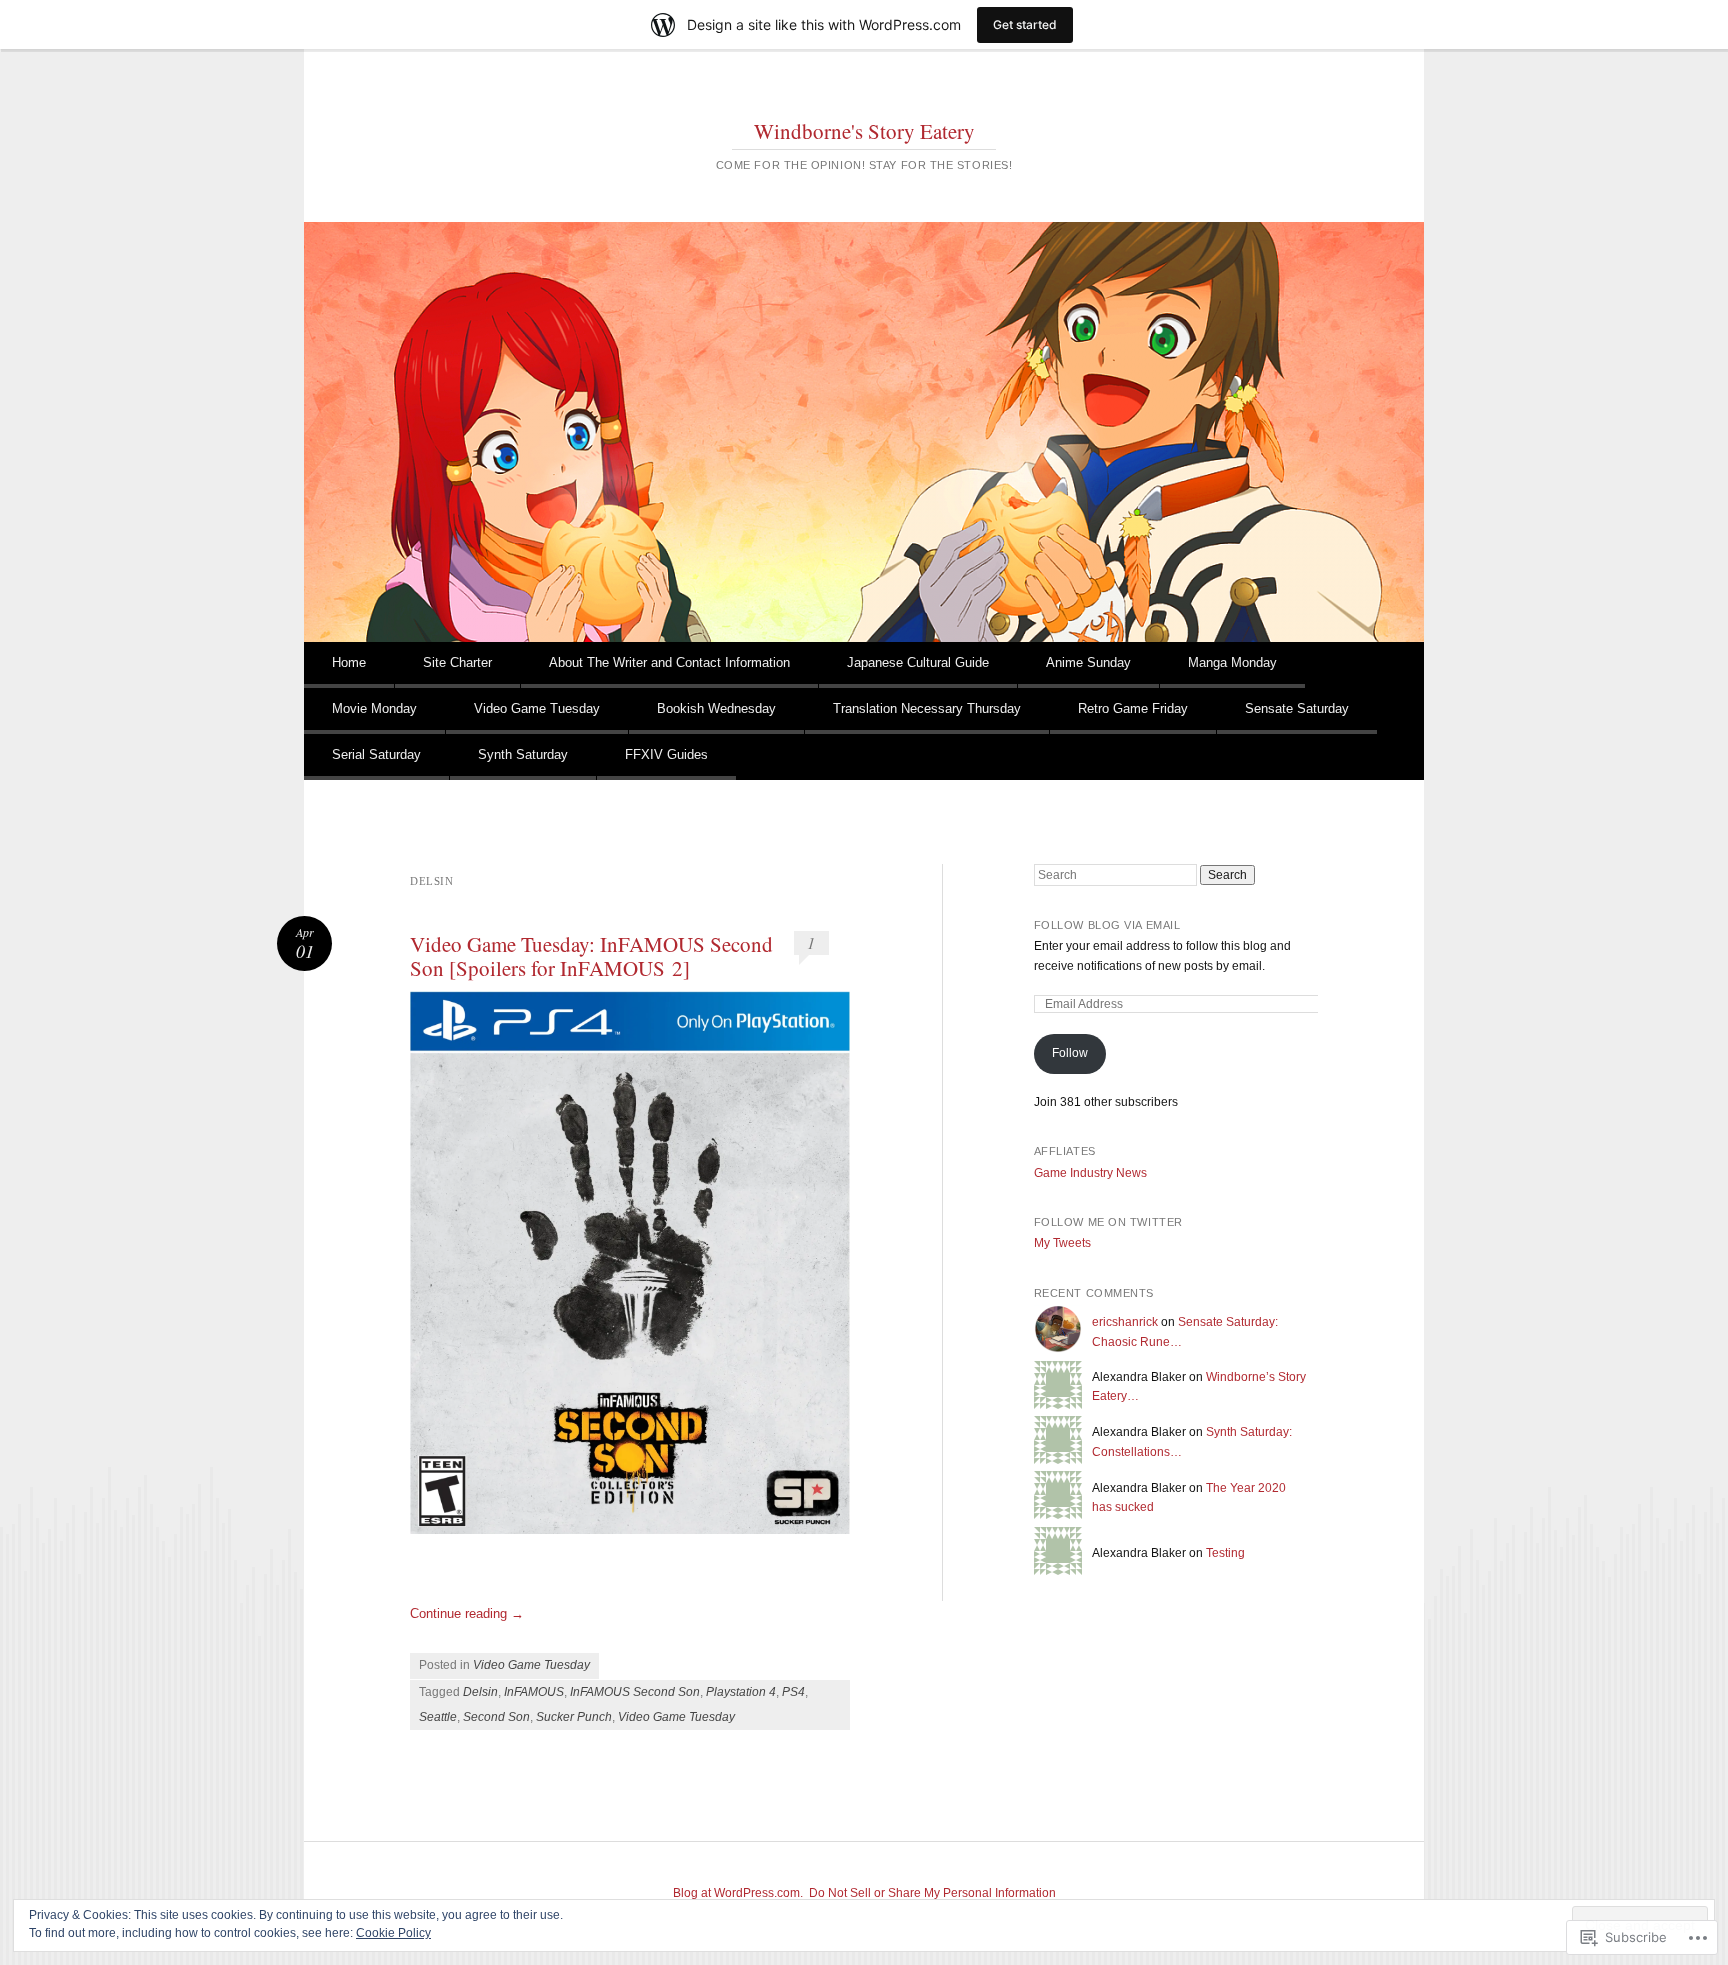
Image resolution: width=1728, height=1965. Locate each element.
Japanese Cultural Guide (918, 662)
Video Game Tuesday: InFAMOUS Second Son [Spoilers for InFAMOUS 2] (591, 956)
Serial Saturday (376, 754)
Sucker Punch (574, 1717)
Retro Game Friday (1133, 708)
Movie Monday (374, 708)
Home (349, 662)
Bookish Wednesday (716, 708)
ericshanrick (1125, 1322)
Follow (1070, 1053)
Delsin (480, 1692)
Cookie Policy (393, 1933)
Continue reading (467, 1613)
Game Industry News (1090, 1173)
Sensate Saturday (1297, 708)
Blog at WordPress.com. (738, 1893)
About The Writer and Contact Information (669, 662)
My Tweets (1062, 1243)
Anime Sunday (1088, 662)
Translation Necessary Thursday (927, 708)
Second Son (496, 1717)
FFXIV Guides (666, 754)
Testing (1225, 1553)
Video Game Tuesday (537, 708)
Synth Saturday (523, 754)
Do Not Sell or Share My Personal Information (932, 1893)
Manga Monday (1232, 662)
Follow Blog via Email (1107, 925)
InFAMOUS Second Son (635, 1692)
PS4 (793, 1692)
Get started (1025, 24)
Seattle (438, 1717)
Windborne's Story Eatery (864, 131)
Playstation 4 (741, 1692)
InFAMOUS (534, 1692)
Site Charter (457, 662)
